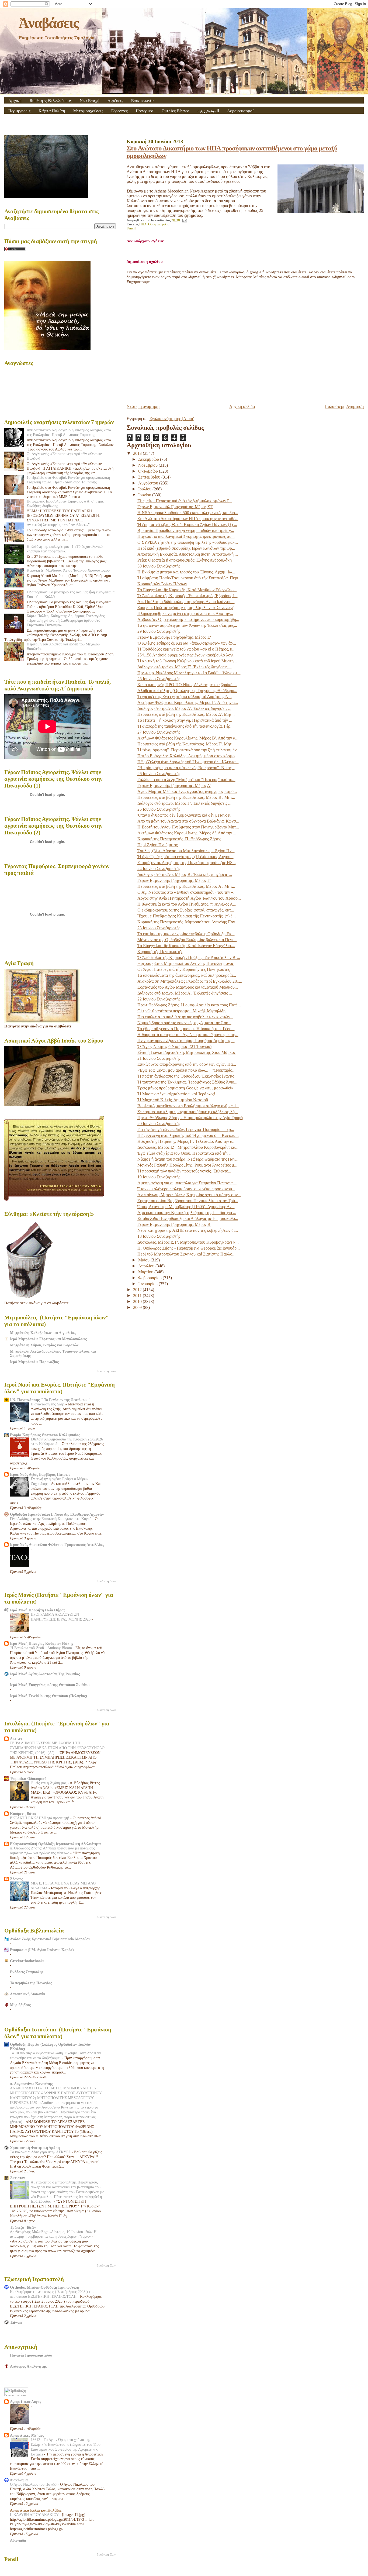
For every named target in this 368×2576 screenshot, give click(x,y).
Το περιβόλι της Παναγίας (31, 1983)
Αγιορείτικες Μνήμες (27, 2435)
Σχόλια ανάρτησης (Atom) (172, 419)
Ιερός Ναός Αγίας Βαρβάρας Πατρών (40, 1474)
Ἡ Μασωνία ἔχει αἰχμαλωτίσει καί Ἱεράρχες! (176, 1094)
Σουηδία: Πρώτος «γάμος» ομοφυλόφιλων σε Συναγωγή (186, 608)
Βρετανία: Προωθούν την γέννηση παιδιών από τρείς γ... (186, 530)
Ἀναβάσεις (48, 23)
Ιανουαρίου (148, 1284)
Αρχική (15, 100)
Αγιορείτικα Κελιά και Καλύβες (36, 2510)
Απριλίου (147, 1266)
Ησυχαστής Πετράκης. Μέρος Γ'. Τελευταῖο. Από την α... (186, 1141)
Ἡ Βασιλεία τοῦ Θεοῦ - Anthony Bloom (41, 1648)
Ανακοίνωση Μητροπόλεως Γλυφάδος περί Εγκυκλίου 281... (190, 981)
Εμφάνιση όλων (106, 1371)
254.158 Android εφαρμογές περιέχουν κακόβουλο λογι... (187, 655)
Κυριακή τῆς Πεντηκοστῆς (160, 952)
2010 (138, 1301)
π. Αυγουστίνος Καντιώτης (31, 2084)
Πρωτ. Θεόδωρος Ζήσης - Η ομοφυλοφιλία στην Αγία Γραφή (190, 1118)
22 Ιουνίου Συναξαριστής (159, 999)
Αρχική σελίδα (242, 406)
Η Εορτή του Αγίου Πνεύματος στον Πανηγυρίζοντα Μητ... (188, 827)
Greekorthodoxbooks (27, 1961)
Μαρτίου (146, 1272)
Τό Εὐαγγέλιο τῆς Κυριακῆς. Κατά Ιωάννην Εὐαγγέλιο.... (186, 946)
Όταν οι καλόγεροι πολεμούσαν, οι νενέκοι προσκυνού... (186, 1189)
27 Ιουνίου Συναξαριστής (159, 732)
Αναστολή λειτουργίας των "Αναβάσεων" (58, 525)
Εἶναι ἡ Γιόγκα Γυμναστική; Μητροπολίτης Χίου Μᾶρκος (186, 1052)
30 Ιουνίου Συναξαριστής (159, 566)
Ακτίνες (16, 1739)
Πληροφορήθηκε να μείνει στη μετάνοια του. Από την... (185, 613)
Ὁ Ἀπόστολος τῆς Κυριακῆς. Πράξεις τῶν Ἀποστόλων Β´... (189, 957)
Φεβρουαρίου (150, 1278)
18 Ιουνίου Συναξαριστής (159, 1236)
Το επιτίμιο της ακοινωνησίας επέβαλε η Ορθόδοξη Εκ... (186, 934)
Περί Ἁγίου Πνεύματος (157, 845)
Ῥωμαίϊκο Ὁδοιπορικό (28, 1779)
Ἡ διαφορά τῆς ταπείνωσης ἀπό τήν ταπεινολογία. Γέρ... (185, 726)
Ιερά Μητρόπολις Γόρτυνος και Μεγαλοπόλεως (48, 1339)
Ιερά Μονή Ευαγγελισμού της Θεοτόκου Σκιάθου (50, 1685)
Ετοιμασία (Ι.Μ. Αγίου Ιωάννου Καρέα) (42, 1950)
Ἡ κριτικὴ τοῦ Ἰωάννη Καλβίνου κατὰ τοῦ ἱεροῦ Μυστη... (187, 661)
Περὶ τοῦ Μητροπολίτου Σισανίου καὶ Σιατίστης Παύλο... (186, 1254)
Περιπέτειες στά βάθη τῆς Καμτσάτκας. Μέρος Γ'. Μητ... (186, 744)
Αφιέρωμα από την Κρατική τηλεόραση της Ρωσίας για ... (187, 1213)
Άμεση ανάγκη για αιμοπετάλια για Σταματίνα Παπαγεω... (187, 1183)
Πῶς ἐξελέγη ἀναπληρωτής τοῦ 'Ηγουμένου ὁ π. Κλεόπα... (188, 1135)
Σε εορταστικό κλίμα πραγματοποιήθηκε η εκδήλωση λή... (188, 1112)
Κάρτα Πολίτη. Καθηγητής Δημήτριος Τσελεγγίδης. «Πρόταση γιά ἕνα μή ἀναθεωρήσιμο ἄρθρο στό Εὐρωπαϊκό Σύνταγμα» (66, 620)
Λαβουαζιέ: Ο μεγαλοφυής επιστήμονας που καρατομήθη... (188, 619)
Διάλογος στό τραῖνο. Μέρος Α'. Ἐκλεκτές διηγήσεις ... (185, 993)
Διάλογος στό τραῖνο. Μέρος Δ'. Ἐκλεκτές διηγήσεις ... (184, 708)
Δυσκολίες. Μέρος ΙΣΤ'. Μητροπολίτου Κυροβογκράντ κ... (188, 1242)
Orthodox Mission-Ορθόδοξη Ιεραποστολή (45, 2287)
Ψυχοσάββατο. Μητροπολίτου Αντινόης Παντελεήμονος (185, 963)
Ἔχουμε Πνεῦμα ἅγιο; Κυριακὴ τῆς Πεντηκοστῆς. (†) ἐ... (187, 916)
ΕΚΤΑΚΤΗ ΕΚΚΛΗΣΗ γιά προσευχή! (40, 1818)
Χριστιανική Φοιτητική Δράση (35, 2148)
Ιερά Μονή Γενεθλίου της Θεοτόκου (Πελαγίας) (48, 1696)
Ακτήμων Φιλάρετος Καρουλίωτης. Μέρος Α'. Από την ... (187, 833)
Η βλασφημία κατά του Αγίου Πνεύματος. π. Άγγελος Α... (187, 904)
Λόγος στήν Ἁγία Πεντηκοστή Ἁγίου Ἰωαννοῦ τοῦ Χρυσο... (189, 898)
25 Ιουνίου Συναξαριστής (159, 809)
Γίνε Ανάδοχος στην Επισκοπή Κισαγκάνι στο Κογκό (51, 1519)
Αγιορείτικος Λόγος (26, 2402)
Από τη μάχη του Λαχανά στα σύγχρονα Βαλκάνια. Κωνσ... (188, 821)
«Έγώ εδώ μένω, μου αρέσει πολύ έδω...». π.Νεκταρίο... (186, 1070)
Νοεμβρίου (148, 465)
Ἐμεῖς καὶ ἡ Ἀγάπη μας (49, 1783)
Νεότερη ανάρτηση (143, 406)
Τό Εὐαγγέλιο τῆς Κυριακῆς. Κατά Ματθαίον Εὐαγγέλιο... (187, 590)
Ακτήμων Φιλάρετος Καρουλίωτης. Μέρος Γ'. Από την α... (188, 702)
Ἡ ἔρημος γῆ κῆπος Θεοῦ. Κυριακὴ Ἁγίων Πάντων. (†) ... (187, 525)
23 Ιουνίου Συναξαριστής (159, 928)
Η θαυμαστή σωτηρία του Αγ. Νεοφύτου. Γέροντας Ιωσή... (188, 1035)
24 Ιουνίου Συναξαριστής (159, 869)
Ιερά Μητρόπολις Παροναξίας (34, 1362)
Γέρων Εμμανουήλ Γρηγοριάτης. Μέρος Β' (174, 1224)
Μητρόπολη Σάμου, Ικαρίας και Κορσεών (44, 1345)
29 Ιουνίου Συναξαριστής (159, 631)
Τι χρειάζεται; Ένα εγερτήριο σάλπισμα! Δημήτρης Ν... (185, 697)
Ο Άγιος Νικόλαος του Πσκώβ (34, 2484)
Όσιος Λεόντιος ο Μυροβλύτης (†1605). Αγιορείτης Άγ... (186, 1207)
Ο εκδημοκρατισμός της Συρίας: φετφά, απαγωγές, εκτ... (186, 910)
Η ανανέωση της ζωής (48, 1404)
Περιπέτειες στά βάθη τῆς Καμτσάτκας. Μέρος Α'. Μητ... (186, 886)
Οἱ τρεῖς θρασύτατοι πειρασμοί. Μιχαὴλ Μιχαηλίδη (181, 1011)
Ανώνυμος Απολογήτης (28, 2366)
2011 (138, 1296)
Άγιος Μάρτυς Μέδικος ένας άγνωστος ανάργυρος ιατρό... (187, 791)
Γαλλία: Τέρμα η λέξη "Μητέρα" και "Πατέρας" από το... (186, 780)
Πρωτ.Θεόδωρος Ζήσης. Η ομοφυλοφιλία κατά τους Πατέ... (189, 1005)
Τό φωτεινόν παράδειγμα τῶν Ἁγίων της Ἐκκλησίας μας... (187, 625)
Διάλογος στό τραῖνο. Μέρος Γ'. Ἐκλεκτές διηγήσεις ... (184, 803)
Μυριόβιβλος (20, 2005)
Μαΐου (144, 1260)
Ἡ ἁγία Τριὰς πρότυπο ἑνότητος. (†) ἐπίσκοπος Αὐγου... (185, 857)
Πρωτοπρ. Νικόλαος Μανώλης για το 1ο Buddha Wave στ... (189, 673)
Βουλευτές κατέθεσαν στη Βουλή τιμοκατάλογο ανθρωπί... (188, 1106)
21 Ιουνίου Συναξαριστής (159, 1058)
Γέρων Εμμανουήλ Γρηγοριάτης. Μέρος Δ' (174, 785)
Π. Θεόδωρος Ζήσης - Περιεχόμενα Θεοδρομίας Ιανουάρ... (189, 1248)
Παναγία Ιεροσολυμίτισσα (31, 2355)
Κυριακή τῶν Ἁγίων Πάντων (162, 584)
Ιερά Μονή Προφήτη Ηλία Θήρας (38, 1610)
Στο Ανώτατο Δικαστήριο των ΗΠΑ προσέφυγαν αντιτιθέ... (188, 519)
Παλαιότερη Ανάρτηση (344, 406)
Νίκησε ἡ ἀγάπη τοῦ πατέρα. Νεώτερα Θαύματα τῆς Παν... (188, 1159)
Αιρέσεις (115, 100)
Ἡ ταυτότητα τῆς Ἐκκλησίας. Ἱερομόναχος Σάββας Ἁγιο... (187, 1082)
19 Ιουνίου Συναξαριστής (159, 1177)
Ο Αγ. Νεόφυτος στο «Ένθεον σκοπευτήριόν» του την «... (187, 892)
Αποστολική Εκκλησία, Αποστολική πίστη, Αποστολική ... (188, 554)
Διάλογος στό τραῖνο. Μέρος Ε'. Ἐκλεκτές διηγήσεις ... (185, 667)
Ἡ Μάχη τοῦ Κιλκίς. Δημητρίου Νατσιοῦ (173, 1100)
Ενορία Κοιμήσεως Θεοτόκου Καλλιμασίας (45, 1435)
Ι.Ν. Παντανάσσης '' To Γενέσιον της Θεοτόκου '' (50, 1400)
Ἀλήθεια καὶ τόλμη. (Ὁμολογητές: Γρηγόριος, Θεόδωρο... (187, 691)
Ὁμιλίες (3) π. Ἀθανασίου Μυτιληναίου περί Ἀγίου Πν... (186, 851)
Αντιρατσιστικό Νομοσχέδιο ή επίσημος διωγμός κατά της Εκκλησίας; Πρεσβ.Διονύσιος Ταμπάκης (69, 432)
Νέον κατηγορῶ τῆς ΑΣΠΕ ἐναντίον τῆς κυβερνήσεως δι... (188, 1230)
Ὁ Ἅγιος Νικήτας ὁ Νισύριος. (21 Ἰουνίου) (174, 1046)
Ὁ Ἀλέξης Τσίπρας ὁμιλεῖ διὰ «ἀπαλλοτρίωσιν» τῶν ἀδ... (187, 643)
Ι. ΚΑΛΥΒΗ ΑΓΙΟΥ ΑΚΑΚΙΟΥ (35, 2515)
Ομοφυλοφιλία (159, 224)
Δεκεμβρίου (149, 459)
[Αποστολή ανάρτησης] (184, 220)
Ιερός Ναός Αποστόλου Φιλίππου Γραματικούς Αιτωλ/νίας (57, 1545)
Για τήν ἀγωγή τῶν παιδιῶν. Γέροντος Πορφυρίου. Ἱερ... (186, 1129)
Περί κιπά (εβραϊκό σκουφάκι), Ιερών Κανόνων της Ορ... (186, 548)
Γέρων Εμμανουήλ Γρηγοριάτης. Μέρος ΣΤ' (175, 507)
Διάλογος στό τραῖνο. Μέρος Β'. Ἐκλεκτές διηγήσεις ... (185, 874)
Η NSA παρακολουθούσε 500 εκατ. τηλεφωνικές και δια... (188, 513)
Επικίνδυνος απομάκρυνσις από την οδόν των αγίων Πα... (187, 1064)
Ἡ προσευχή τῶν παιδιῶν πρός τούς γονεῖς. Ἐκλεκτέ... (184, 1171)
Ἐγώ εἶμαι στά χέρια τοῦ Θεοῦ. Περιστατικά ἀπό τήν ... (185, 1153)
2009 (138, 1307)
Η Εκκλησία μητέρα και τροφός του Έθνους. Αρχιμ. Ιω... (186, 572)
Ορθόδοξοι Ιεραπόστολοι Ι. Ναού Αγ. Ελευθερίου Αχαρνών (57, 1514)
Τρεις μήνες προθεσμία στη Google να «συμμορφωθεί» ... (188, 1088)
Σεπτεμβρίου (150, 477)
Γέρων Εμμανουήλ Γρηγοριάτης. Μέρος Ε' (174, 637)
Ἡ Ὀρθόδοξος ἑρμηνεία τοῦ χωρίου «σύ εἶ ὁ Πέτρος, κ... (186, 649)
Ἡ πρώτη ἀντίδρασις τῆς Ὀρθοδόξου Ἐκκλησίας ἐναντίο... (188, 1076)
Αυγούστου (149, 483)
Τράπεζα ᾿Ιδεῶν (23, 2227)
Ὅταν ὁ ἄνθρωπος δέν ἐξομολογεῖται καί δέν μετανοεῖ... (185, 815)
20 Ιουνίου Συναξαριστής (159, 1124)
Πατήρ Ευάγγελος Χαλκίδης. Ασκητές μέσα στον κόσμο (186, 756)
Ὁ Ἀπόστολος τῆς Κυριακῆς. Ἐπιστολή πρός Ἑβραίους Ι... (188, 596)
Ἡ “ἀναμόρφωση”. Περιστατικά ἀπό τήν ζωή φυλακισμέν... (189, 750)
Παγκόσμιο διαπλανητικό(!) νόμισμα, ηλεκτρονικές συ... (186, 536)
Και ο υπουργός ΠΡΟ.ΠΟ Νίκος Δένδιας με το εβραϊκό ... (187, 685)
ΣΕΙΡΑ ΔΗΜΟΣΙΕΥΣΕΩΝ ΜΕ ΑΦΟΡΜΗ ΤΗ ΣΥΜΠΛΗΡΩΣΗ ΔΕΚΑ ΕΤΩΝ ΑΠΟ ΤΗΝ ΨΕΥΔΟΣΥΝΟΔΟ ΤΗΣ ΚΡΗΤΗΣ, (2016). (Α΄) (57, 1748)
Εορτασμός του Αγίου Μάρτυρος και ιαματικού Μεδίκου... (188, 987)
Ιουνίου (145, 495)
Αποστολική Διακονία (27, 1994)
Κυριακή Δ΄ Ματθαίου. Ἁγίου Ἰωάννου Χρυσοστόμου (68, 570)
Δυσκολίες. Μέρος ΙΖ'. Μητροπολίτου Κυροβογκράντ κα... (188, 1147)
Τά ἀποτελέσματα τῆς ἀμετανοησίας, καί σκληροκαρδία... (187, 975)
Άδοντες (16, 1879)
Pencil (131, 228)
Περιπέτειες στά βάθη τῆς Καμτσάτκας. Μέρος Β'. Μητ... (186, 797)
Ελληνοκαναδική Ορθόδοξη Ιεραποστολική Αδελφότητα (55, 1844)
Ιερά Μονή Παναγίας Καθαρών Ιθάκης (42, 1643)
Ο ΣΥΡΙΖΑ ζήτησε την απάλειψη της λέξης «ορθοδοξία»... (188, 542)
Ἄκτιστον (17, 2178)
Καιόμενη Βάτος (23, 1814)
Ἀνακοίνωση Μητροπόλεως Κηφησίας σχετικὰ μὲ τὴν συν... (189, 1195)
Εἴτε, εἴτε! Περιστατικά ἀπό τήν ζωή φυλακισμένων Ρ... (185, 501)
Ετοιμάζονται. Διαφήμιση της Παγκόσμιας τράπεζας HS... (187, 863)
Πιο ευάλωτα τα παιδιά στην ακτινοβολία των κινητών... (185, 1017)
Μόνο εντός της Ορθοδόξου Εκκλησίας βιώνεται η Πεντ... (187, 940)
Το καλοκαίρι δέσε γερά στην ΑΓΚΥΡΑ (41, 2152)
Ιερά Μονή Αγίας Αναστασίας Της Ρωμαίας (45, 1674)
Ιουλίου (145, 489)
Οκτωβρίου (149, 471)
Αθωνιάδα (18, 2540)
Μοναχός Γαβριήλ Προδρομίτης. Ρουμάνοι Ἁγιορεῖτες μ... (187, 1165)
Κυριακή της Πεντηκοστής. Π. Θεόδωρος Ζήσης (179, 839)
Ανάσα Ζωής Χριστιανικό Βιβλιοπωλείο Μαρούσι (50, 1939)
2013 (138, 453)
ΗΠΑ (143, 224)
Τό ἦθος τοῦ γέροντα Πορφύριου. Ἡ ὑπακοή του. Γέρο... (186, 1029)
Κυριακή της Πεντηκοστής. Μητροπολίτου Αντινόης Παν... (188, 922)
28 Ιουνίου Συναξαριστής (159, 679)
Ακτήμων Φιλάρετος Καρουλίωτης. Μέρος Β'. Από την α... (188, 738)
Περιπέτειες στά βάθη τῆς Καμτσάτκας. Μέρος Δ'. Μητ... (186, 714)
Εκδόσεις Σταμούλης (27, 1972)
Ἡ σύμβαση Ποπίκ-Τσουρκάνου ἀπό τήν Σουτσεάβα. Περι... (189, 578)
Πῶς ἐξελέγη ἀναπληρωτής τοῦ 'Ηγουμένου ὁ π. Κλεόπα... (188, 762)
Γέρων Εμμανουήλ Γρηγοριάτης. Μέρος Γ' (174, 880)
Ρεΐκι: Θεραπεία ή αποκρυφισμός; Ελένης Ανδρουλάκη (185, 560)
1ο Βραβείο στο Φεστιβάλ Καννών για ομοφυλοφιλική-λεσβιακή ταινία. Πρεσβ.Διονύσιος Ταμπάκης (69, 480)
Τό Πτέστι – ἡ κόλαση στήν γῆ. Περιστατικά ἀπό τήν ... (185, 720)
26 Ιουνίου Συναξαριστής (159, 774)
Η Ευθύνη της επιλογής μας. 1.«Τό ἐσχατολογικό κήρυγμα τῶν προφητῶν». (65, 549)
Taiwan (16, 2322)
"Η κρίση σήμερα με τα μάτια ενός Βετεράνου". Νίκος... (186, 768)
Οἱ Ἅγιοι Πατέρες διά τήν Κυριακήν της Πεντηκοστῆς (184, 969)
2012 (138, 1290)
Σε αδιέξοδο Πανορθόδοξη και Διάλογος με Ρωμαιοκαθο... (188, 1218)
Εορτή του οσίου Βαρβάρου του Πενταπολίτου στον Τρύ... (188, 1201)
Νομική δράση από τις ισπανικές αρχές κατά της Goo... (184, 1023)
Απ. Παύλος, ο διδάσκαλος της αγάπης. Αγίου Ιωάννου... (186, 602)
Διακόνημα (19, 2480)
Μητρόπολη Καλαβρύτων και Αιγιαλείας (43, 1333)
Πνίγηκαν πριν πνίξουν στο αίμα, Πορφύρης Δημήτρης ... (186, 1041)
